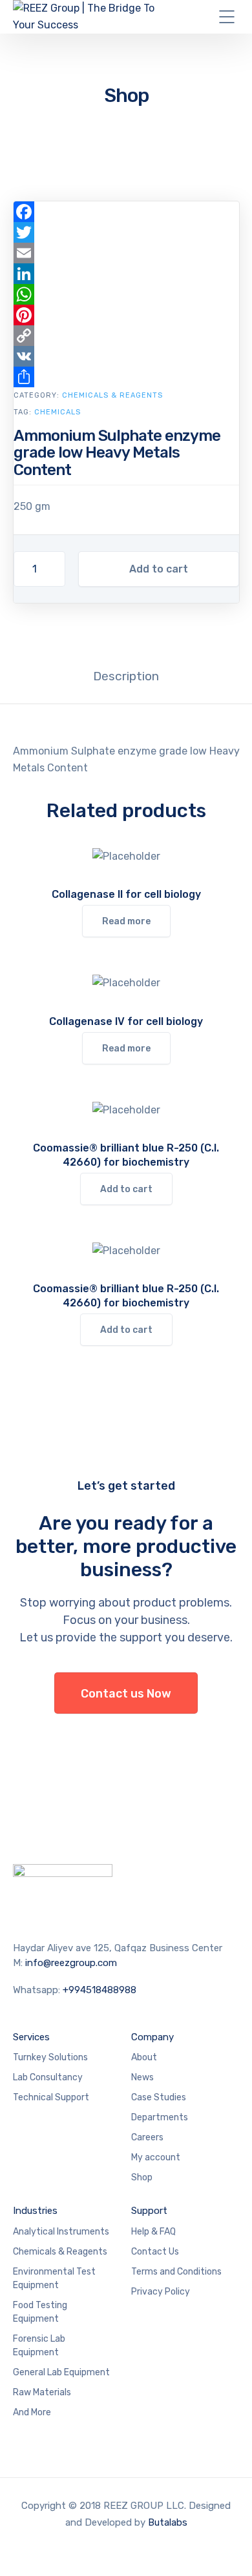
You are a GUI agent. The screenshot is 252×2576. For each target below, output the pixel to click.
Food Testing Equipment (40, 2312)
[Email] (126, 253)
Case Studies (159, 2097)
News (142, 2077)
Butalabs (168, 2522)
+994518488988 (100, 1990)
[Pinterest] (126, 315)
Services (31, 2037)
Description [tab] (126, 676)
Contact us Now (126, 1694)
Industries (35, 2211)
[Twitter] (126, 232)
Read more (126, 921)
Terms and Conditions (176, 2272)
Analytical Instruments (61, 2232)
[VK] (126, 356)
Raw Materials (42, 2392)
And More (32, 2412)
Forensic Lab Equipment (39, 2346)
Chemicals (58, 412)
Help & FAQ (153, 2232)
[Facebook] (126, 212)
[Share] (126, 377)
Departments (160, 2117)
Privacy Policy (161, 2292)
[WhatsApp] (126, 294)
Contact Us (155, 2252)
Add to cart (159, 569)
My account (156, 2157)
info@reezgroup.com (71, 1963)
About (144, 2057)
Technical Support (51, 2097)
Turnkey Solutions (50, 2057)
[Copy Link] (126, 336)
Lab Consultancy (48, 2077)
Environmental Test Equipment (54, 2278)
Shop (142, 2177)
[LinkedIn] (126, 274)
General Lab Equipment (61, 2372)
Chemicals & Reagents (112, 395)
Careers (147, 2137)
